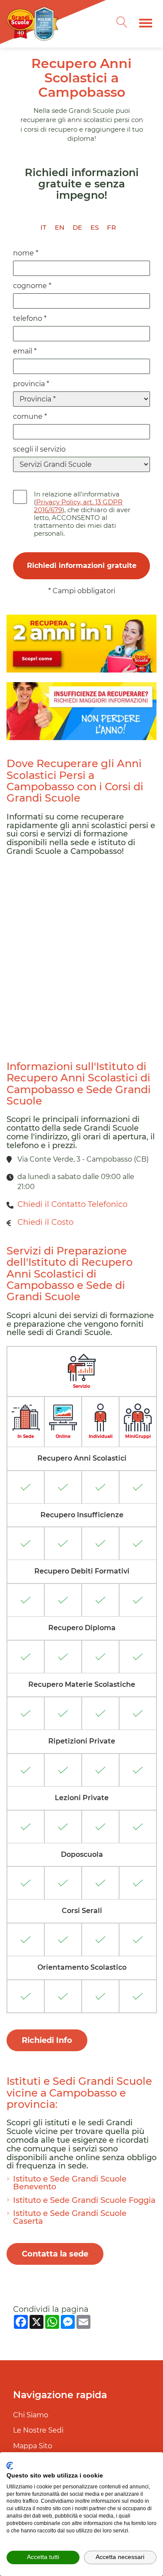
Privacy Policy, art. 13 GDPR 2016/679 (78, 506)
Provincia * (31, 384)
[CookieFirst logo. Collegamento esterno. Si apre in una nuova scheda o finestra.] (10, 2466)
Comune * (30, 416)
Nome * (26, 253)
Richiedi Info (47, 2040)
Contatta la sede (55, 2254)
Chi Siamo (31, 2415)
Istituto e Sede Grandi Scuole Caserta (70, 2217)
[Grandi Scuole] (35, 23)
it (43, 227)
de (77, 227)
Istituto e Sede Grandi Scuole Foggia (84, 2200)
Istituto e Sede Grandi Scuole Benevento (70, 2183)
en (60, 227)
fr (111, 227)
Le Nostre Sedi (38, 2430)
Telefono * (30, 318)
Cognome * (32, 286)
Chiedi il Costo (45, 1222)
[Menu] (146, 23)
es (95, 227)
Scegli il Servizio (39, 449)
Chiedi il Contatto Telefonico (72, 1204)
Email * (25, 351)
